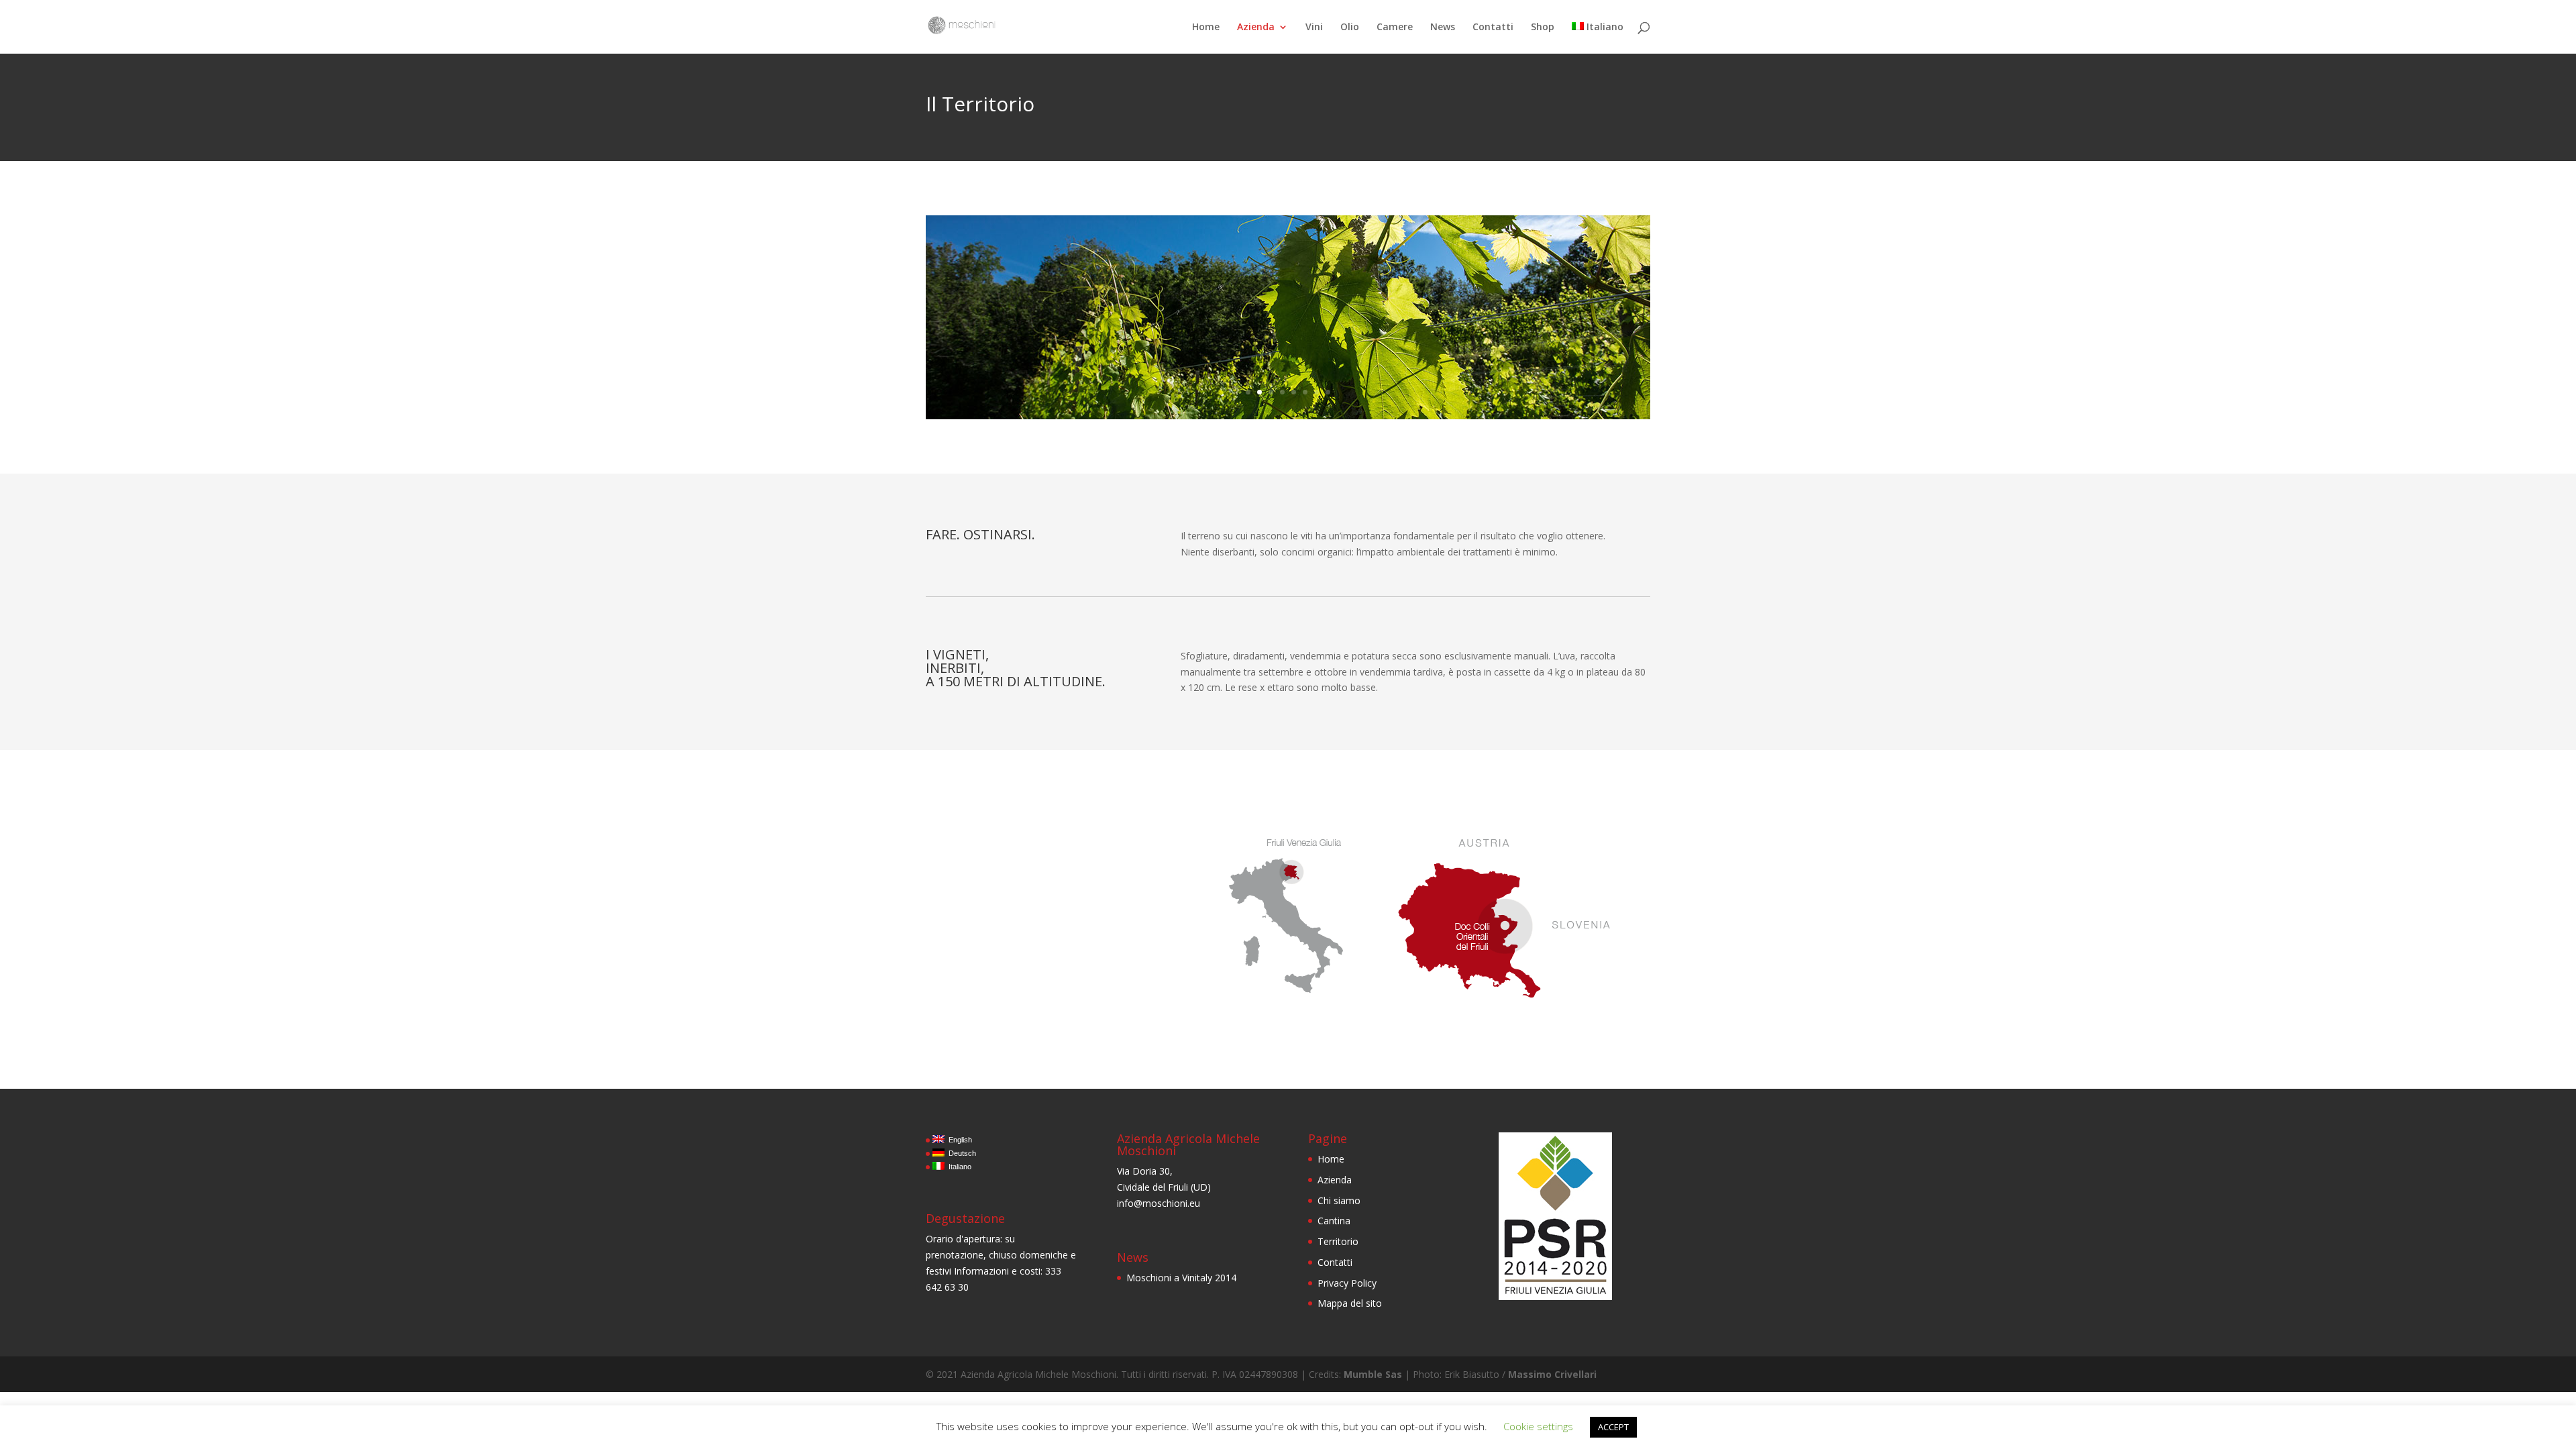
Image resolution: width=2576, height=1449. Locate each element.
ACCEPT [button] (1613, 1427)
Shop (1543, 28)
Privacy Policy (1347, 1283)
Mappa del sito (1350, 1303)
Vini (1314, 28)
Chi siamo (1339, 1200)
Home (1206, 28)
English (958, 1140)
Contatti (1493, 28)
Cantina (1334, 1221)
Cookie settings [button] (1538, 1426)
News (1443, 28)
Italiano (1605, 28)
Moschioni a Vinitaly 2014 (1181, 1278)
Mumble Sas (1373, 1374)
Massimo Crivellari (1552, 1374)
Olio (1350, 28)
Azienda (1256, 28)
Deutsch (960, 1153)
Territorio (1338, 1241)
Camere (1395, 28)
